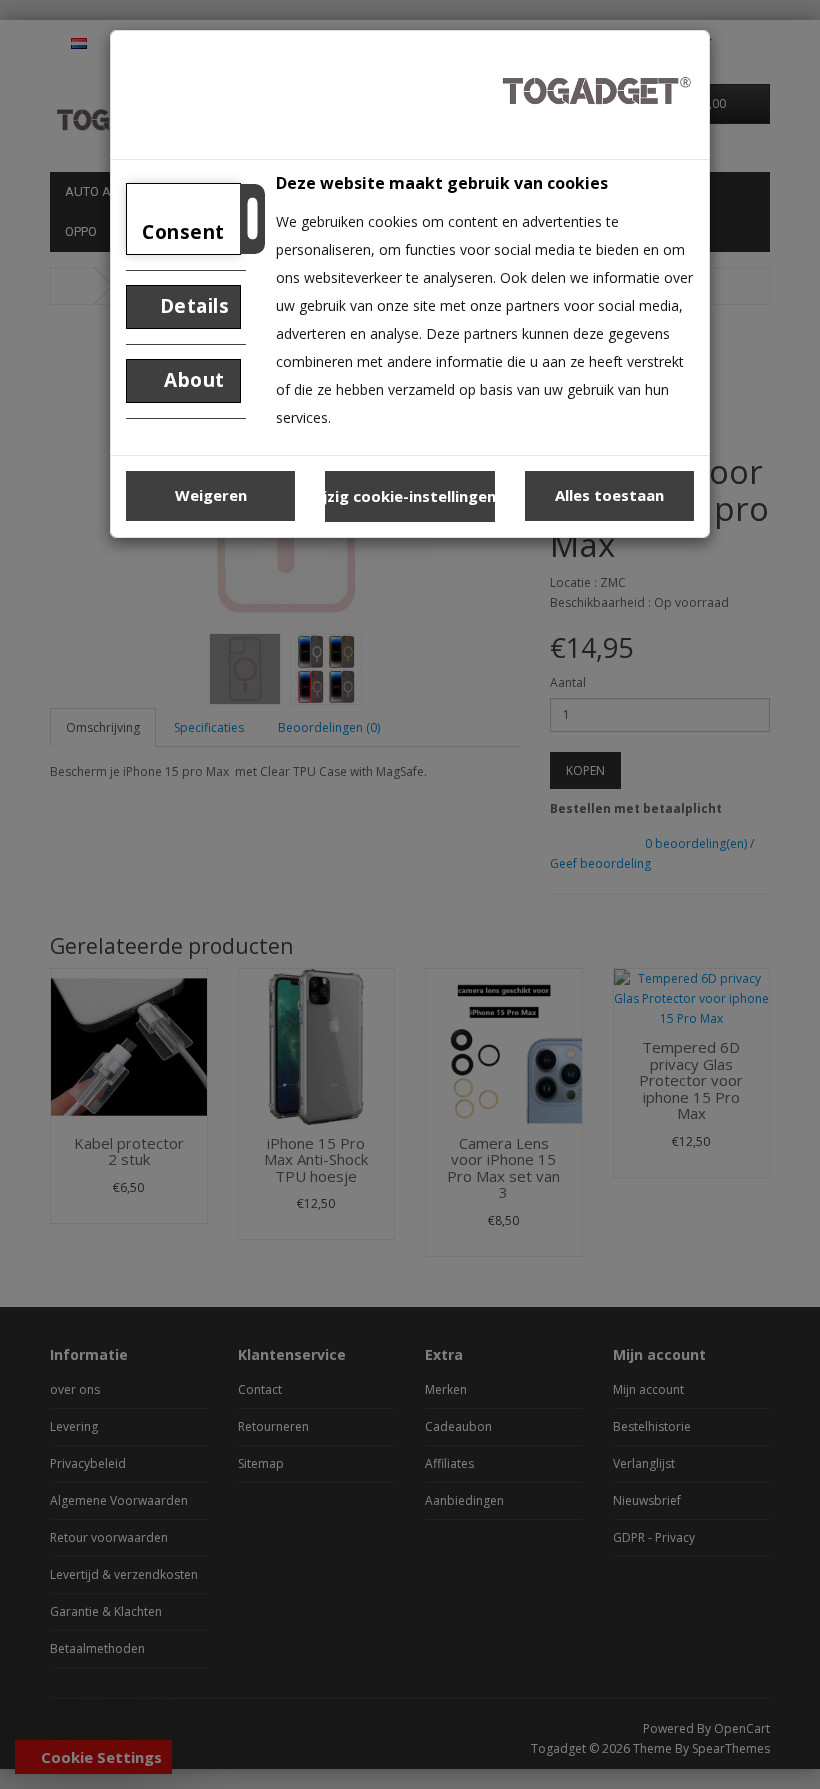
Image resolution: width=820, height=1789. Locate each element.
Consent (183, 232)
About (192, 380)
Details (191, 306)
